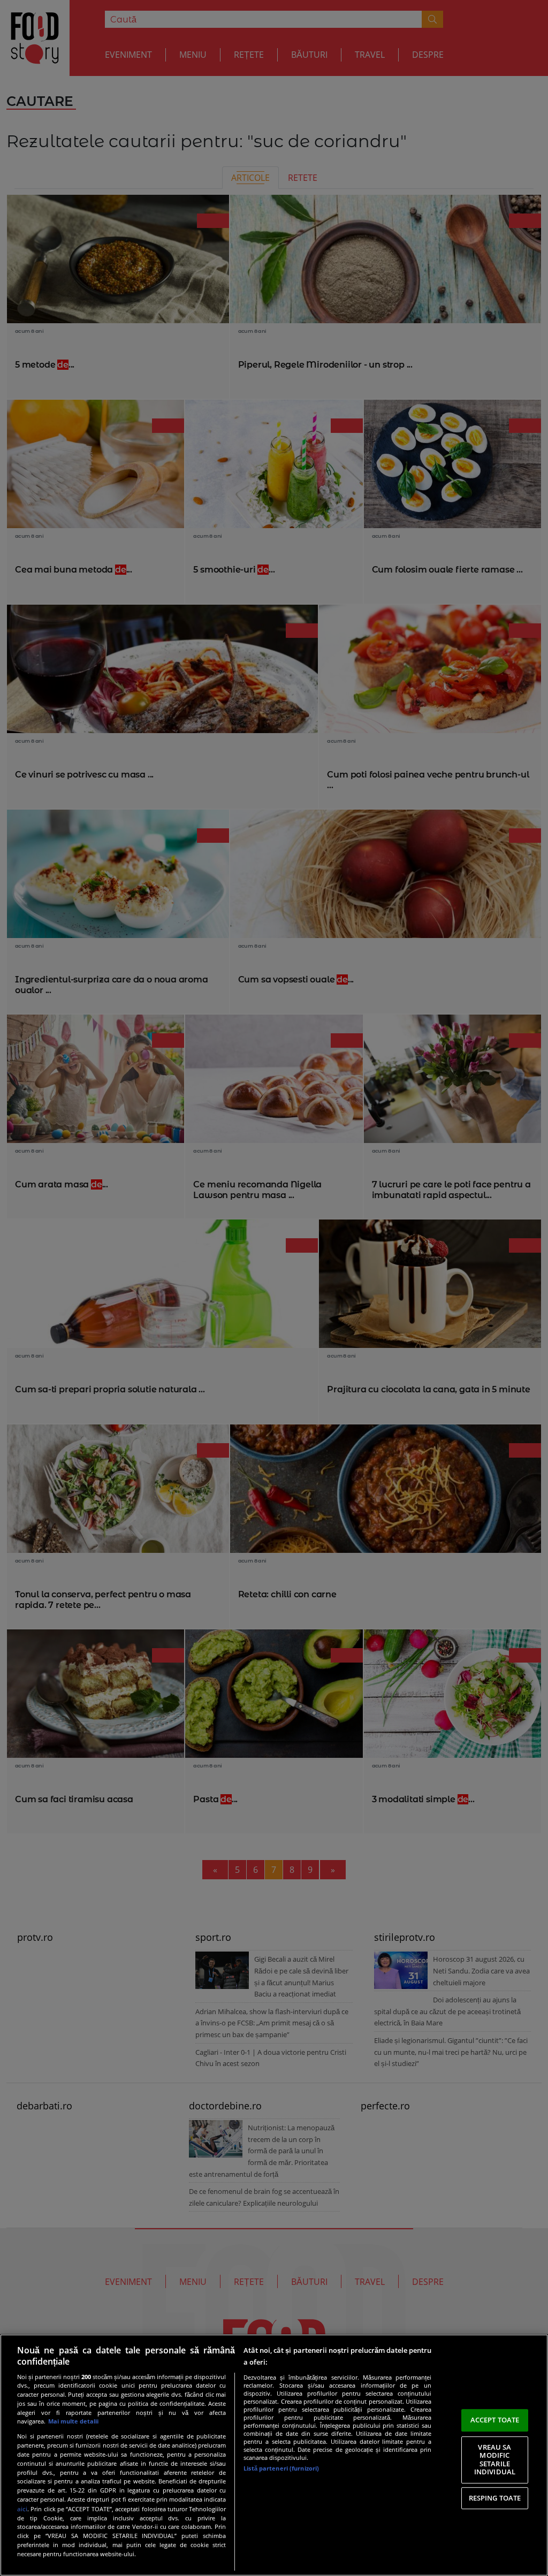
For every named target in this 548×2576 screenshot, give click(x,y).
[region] (274, 2455)
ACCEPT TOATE (495, 2420)
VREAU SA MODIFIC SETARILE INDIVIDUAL (495, 2460)
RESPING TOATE (495, 2498)
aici (22, 2509)
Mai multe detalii (73, 2421)
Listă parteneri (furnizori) (281, 2468)
